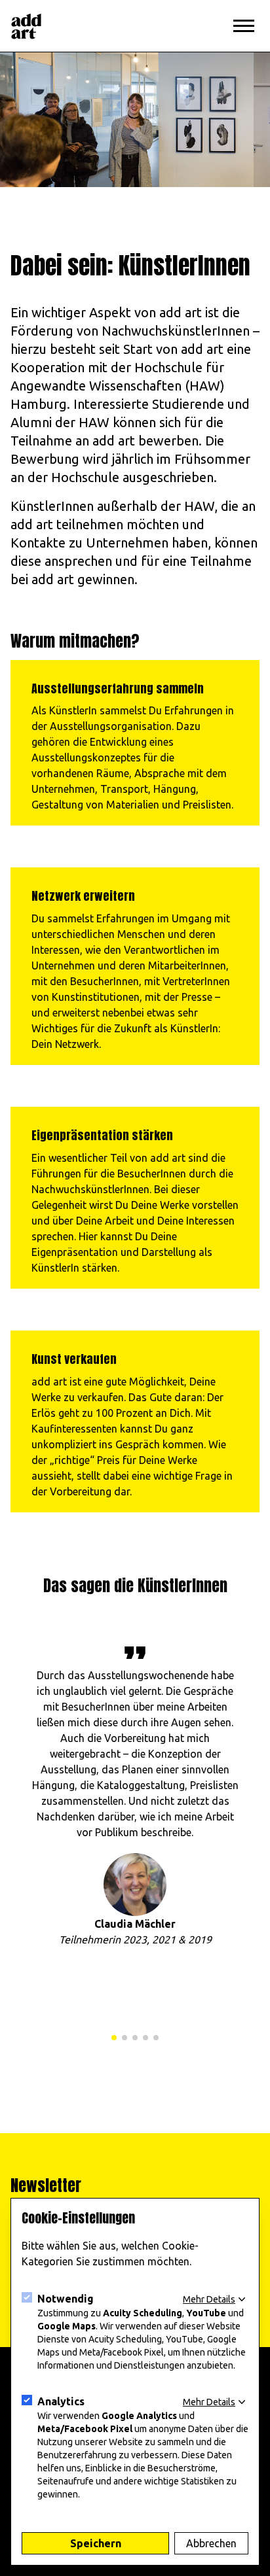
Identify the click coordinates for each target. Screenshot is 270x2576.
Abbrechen (211, 2543)
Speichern (96, 2543)
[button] (114, 2038)
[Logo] (26, 26)
